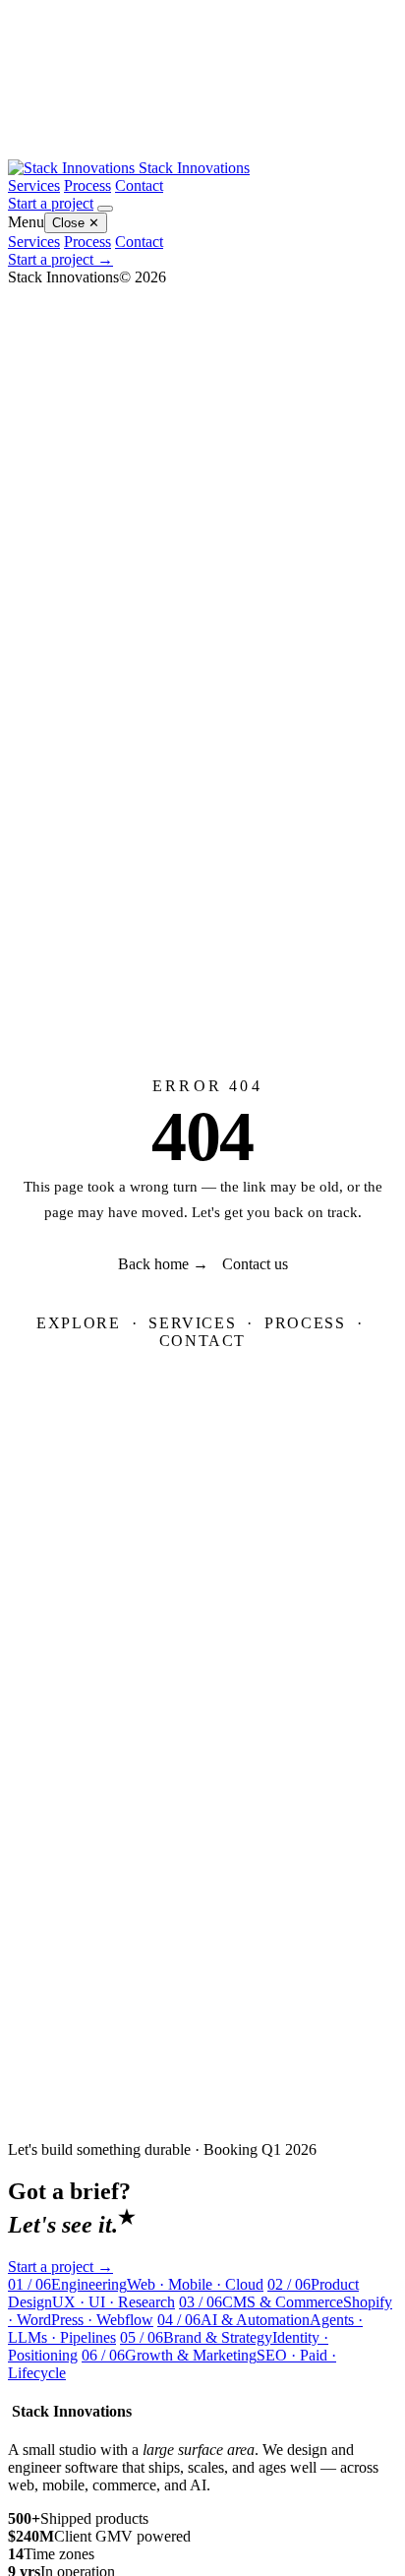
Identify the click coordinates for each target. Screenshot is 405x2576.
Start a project (51, 203)
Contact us (255, 1264)
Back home (163, 1264)
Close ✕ (76, 223)
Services (34, 185)
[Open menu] (105, 209)
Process (87, 185)
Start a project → (60, 259)
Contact (139, 185)
